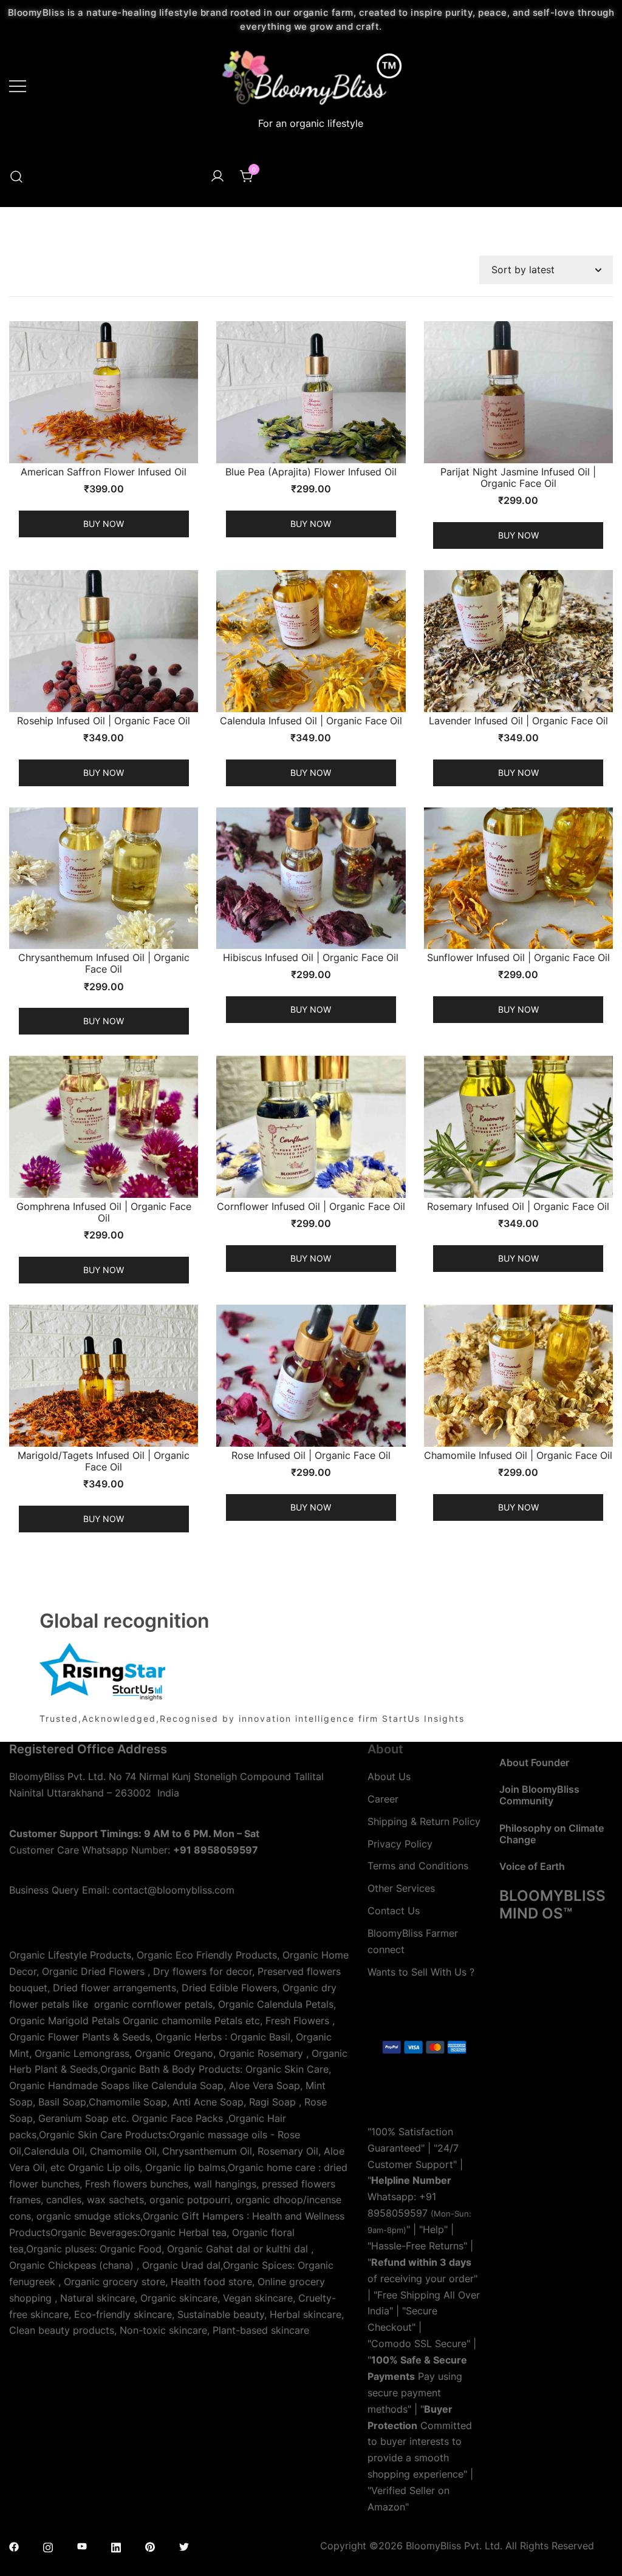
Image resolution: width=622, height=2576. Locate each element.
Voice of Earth (532, 1866)
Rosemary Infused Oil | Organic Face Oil (518, 1206)
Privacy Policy (400, 1844)
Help (433, 2229)
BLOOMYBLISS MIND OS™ (552, 1905)
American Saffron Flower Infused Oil (104, 472)
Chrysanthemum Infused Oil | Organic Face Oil (104, 963)
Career (383, 1799)
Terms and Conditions (418, 1866)
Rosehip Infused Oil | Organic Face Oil (104, 721)
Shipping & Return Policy (424, 1821)
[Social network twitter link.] (184, 2546)
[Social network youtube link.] (82, 2546)
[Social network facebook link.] (14, 2546)
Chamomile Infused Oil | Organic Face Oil (518, 1455)
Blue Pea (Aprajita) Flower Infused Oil (311, 472)
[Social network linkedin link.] (116, 2546)
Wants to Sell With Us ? (421, 1972)
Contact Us (394, 1911)
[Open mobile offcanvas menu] (18, 85)
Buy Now (104, 524)
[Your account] (217, 177)
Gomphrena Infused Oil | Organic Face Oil (104, 1212)
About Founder (534, 1762)
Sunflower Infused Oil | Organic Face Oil (518, 957)
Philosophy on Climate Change (552, 1834)
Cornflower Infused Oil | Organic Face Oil (311, 1206)
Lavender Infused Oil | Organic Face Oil (518, 721)
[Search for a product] (16, 177)
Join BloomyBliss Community (539, 1795)
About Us (389, 1776)
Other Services (401, 1888)
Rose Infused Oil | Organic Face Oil (311, 1455)
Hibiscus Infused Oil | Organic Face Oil (311, 957)
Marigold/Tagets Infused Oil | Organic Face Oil (104, 1461)
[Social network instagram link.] (48, 2546)
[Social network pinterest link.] (150, 2546)
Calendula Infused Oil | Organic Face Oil (311, 721)
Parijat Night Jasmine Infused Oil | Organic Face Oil (518, 477)
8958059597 (398, 2213)
